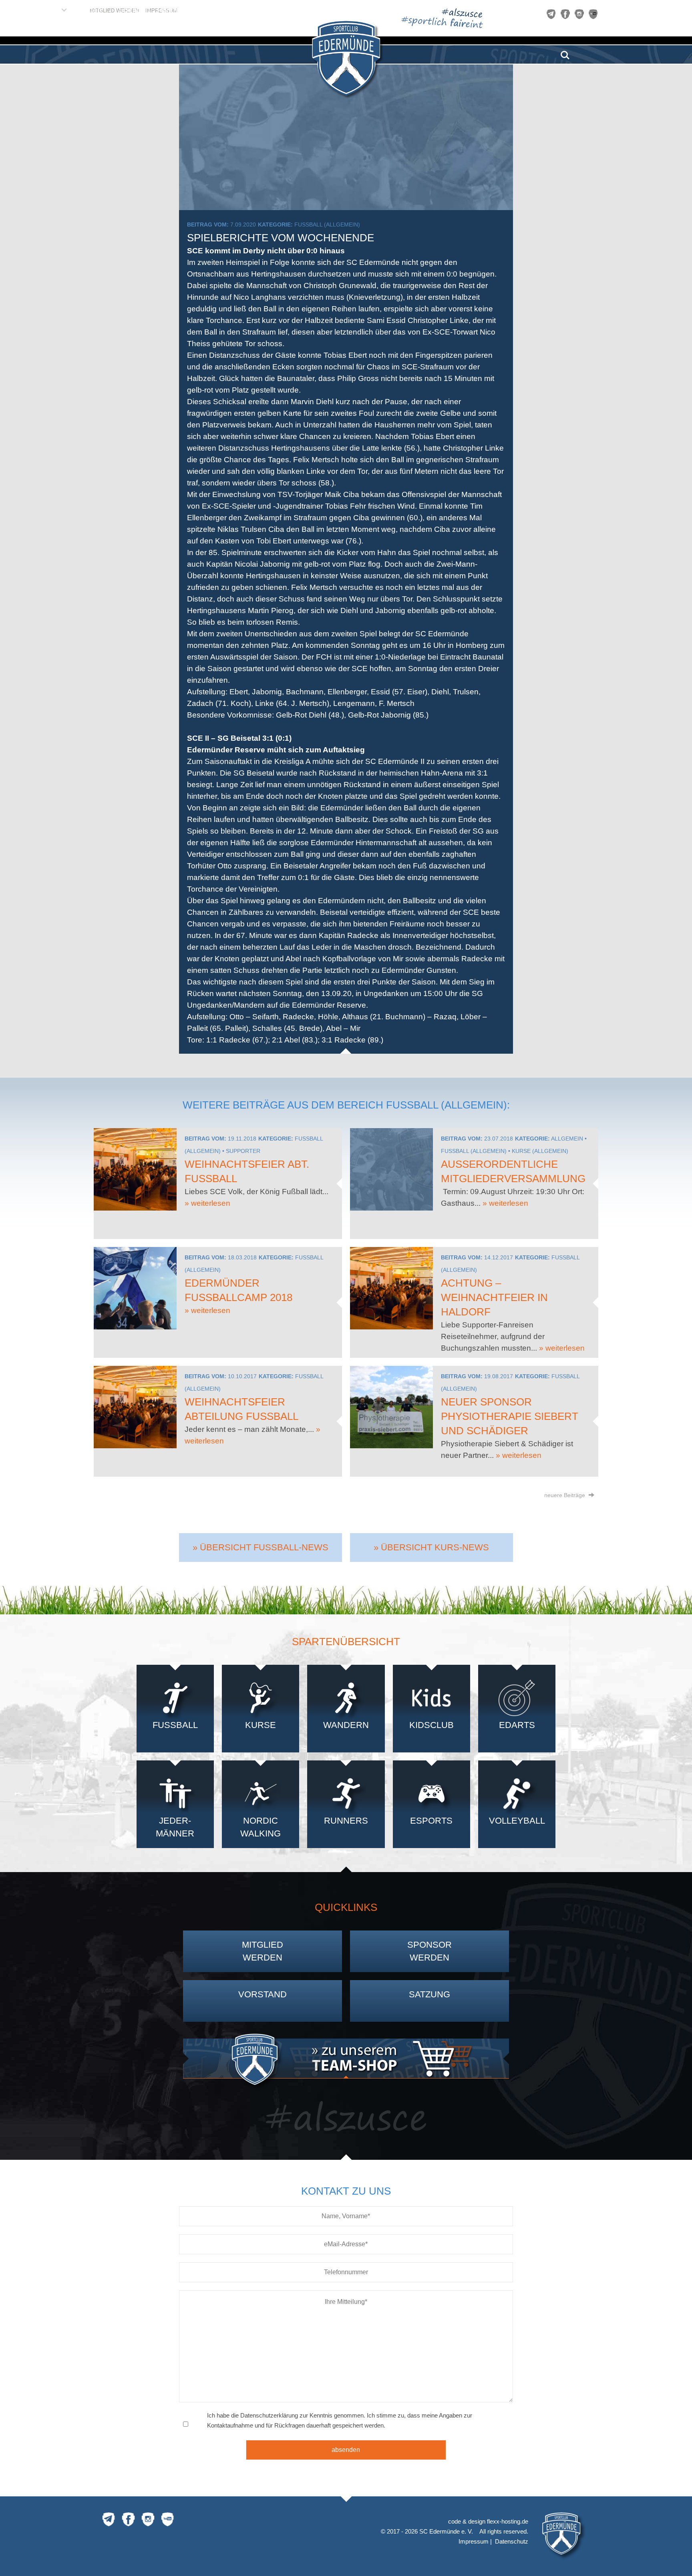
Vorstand (263, 1994)
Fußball (175, 1725)
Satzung (429, 1994)
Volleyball (517, 1821)
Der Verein (39, 10)
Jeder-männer (175, 1827)
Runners (346, 1821)
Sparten (88, 10)
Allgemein (567, 1139)
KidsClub (431, 1725)
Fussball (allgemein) (327, 225)
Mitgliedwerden (263, 1951)
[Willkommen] (10, 10)
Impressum (474, 2541)
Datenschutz (512, 2541)
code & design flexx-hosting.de (488, 2521)
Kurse (261, 1725)
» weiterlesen (207, 1203)
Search (565, 52)
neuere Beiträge (565, 1495)
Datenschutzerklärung (269, 2415)
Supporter (243, 1151)
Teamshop (228, 10)
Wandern (346, 1725)
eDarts (517, 1725)
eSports (431, 1821)
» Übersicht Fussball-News (261, 1547)
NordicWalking (261, 1827)
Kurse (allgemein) (540, 1151)
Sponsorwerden (429, 1951)
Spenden (134, 10)
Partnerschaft (180, 10)
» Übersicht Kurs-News (431, 1547)
